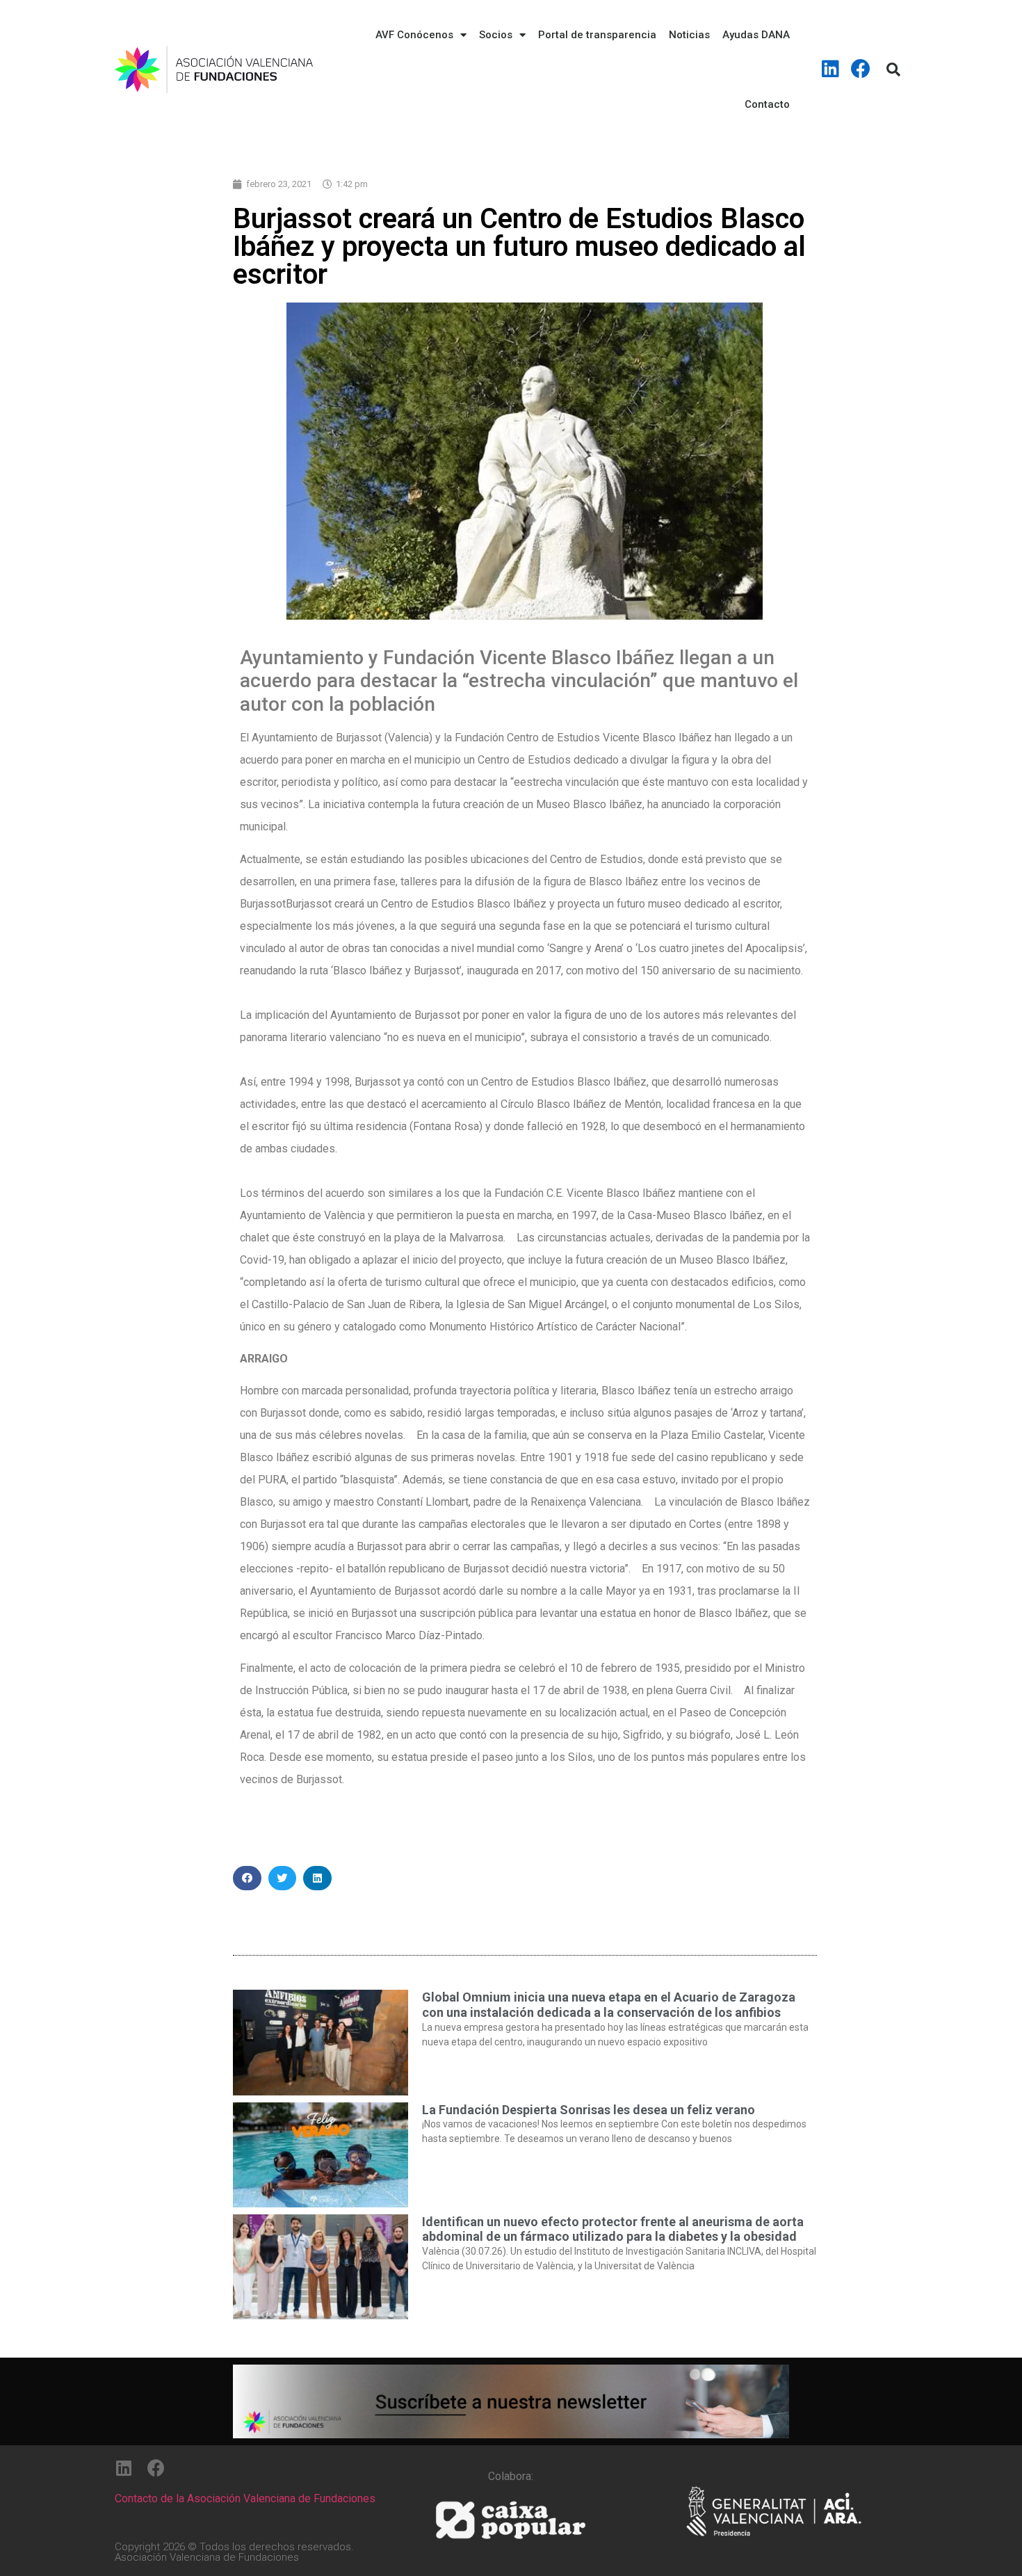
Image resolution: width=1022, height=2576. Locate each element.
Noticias (689, 35)
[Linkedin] (831, 69)
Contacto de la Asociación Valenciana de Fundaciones (245, 2498)
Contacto (767, 104)
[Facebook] (861, 69)
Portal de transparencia (597, 35)
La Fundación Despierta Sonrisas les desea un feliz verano (589, 2110)
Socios (496, 35)
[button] (247, 1878)
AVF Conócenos (414, 35)
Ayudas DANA (756, 35)
